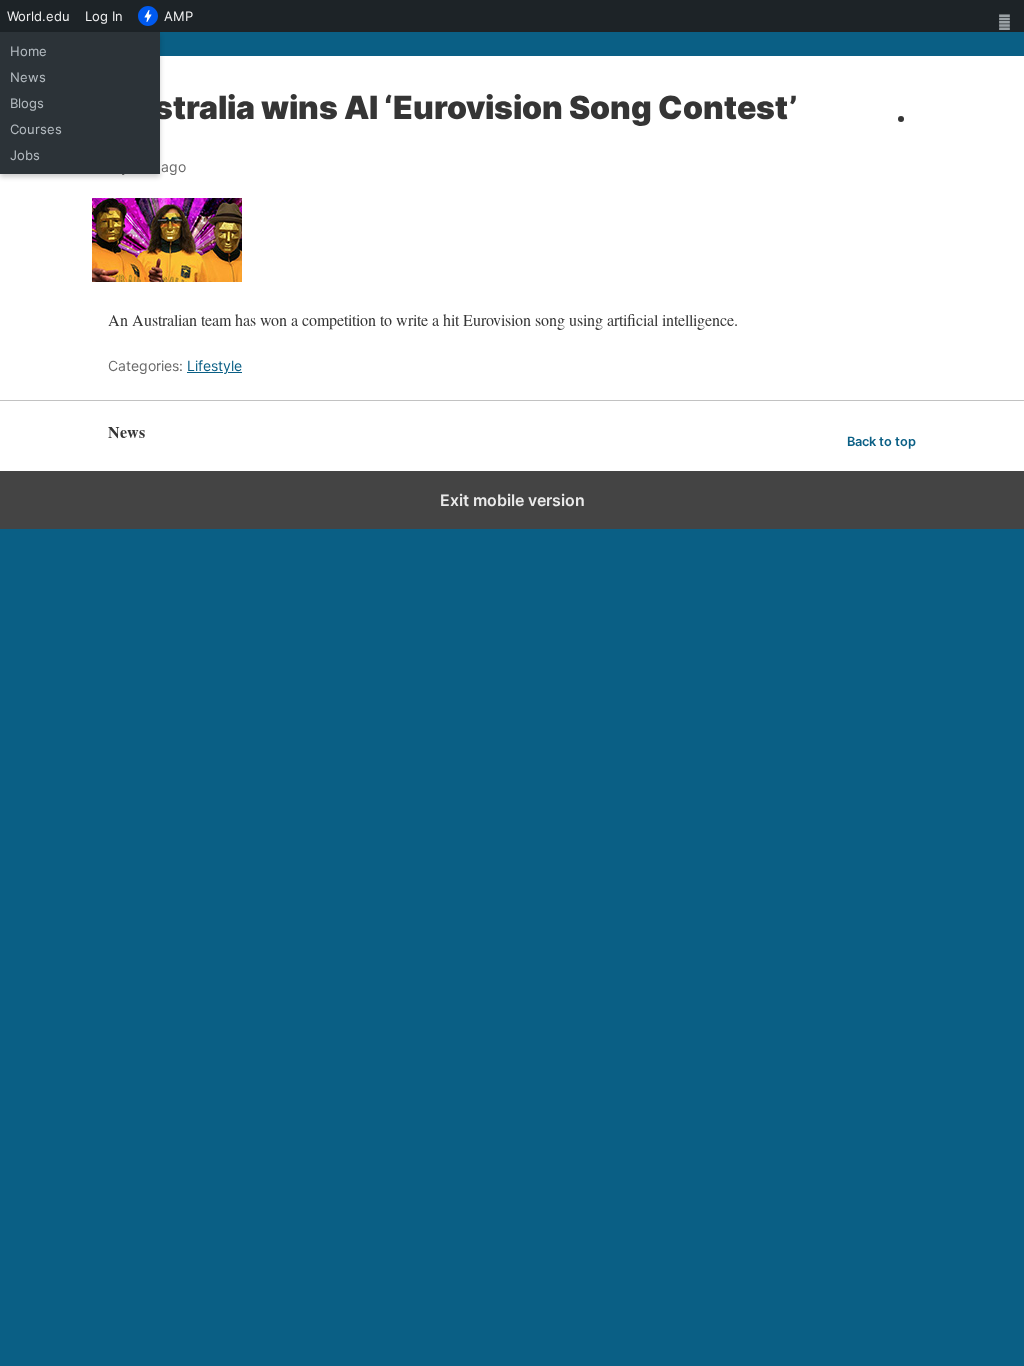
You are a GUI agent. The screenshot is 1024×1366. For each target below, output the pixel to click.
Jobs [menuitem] (25, 155)
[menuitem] (1008, 16)
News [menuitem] (28, 77)
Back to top (881, 441)
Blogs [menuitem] (27, 103)
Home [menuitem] (28, 51)
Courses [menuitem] (36, 129)
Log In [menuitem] (104, 16)
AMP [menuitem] (178, 16)
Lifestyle (214, 365)
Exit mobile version (512, 500)
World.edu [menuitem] (38, 16)
